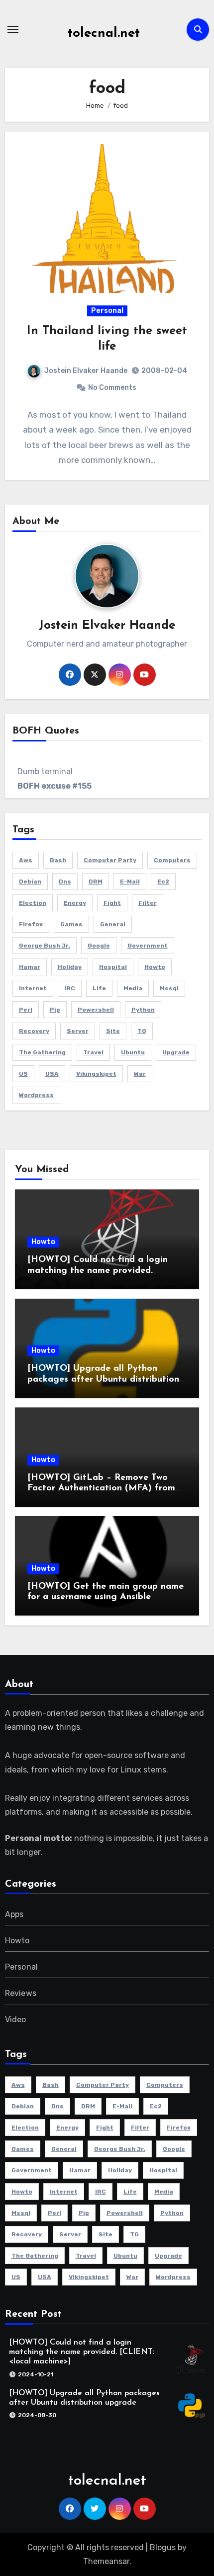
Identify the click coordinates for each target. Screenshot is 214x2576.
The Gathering (42, 1052)
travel (93, 1052)
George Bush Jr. (45, 946)
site (113, 1031)
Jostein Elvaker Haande (86, 371)
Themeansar (106, 2561)
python (143, 1010)
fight (112, 903)
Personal (107, 311)
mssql (169, 988)
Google (99, 946)
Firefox (31, 924)
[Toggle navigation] (13, 29)
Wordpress (36, 1095)
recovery (34, 1031)
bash (58, 860)
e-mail (130, 882)
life (99, 988)
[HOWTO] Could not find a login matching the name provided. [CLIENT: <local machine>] (98, 1271)
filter (148, 903)
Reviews (21, 1993)
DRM (96, 882)
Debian (30, 882)
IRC (70, 988)
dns (65, 882)
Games (71, 924)
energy (75, 903)
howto (155, 967)
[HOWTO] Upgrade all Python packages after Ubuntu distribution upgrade (103, 1379)
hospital (113, 967)
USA (52, 1074)
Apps (14, 1914)
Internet (33, 988)
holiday (70, 967)
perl (26, 1010)
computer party (110, 860)
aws (26, 860)
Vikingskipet (96, 1074)
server (78, 1031)
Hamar (30, 967)
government (148, 946)
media (133, 988)
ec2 (163, 882)
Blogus (163, 2547)
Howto (43, 1242)
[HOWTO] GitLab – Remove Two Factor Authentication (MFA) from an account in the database (101, 1489)
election (33, 903)
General (113, 924)
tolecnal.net (104, 34)
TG (142, 1031)
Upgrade (176, 1052)
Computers (172, 860)
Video (16, 2020)
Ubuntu (133, 1052)
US (23, 1074)
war (140, 1074)
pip (55, 1010)
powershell (96, 1010)
